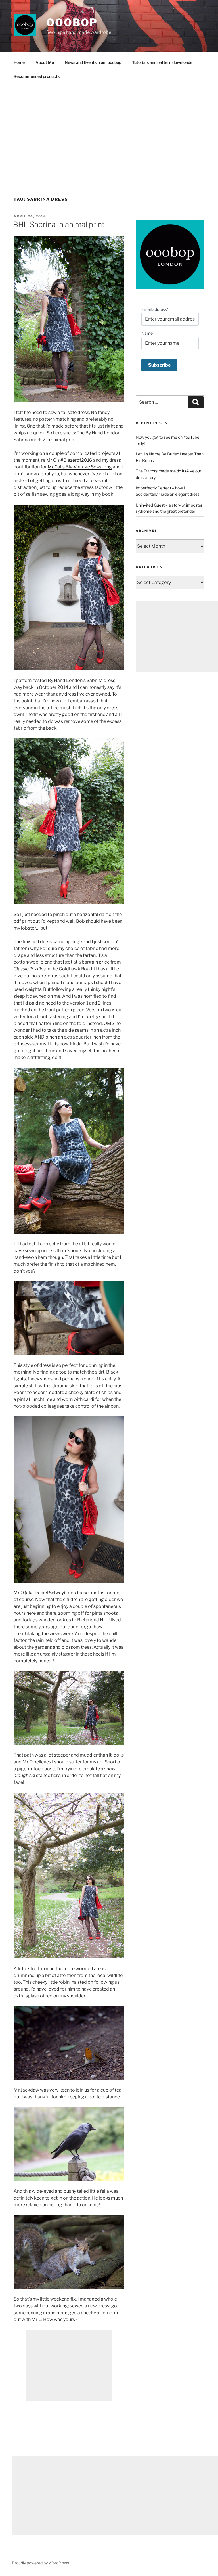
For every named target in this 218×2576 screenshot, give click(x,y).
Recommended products (37, 76)
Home (19, 62)
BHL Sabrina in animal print (59, 224)
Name (147, 333)
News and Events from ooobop (93, 62)
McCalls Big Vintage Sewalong (80, 467)
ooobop (72, 22)
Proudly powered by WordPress (40, 2563)
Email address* (155, 309)
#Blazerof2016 (76, 460)
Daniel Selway (49, 1593)
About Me (45, 62)
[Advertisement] (109, 129)
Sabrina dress (101, 680)
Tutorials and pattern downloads (162, 62)
